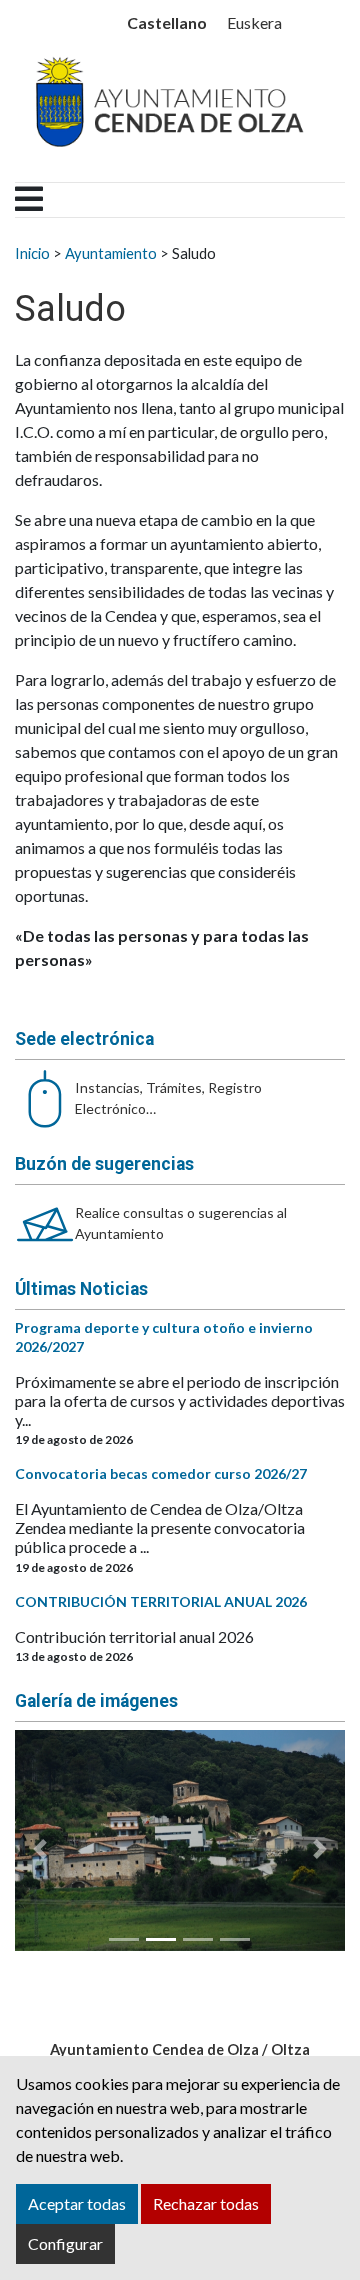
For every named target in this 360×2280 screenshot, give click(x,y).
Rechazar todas (206, 2203)
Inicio (32, 253)
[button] (40, 1848)
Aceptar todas (77, 2203)
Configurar (65, 2243)
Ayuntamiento (111, 253)
